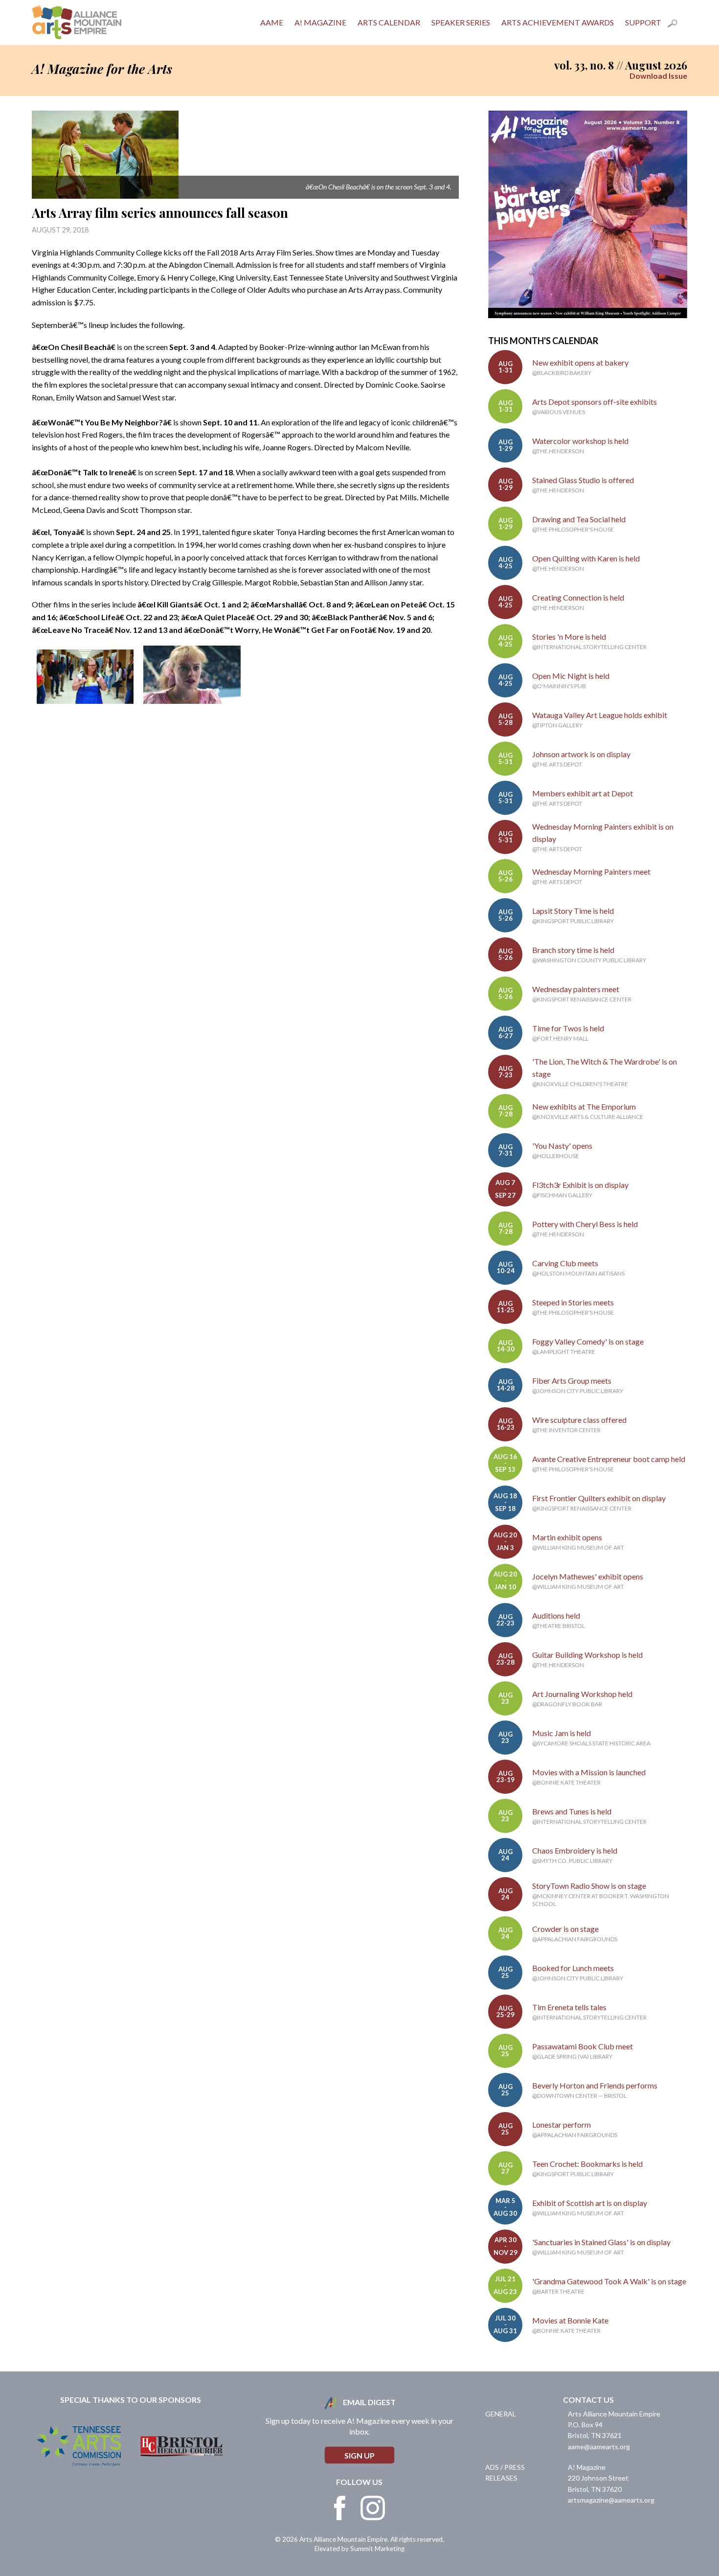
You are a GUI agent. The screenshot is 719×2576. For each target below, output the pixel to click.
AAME (272, 22)
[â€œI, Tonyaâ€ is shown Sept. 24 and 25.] (192, 701)
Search (677, 25)
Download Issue (658, 76)
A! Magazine (320, 22)
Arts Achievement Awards (558, 22)
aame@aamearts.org (599, 2447)
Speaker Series (461, 22)
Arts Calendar (389, 22)
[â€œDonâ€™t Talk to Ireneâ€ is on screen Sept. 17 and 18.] (85, 701)
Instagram (373, 2508)
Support (643, 22)
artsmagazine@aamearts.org (611, 2500)
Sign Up (359, 2455)
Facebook (340, 2508)
